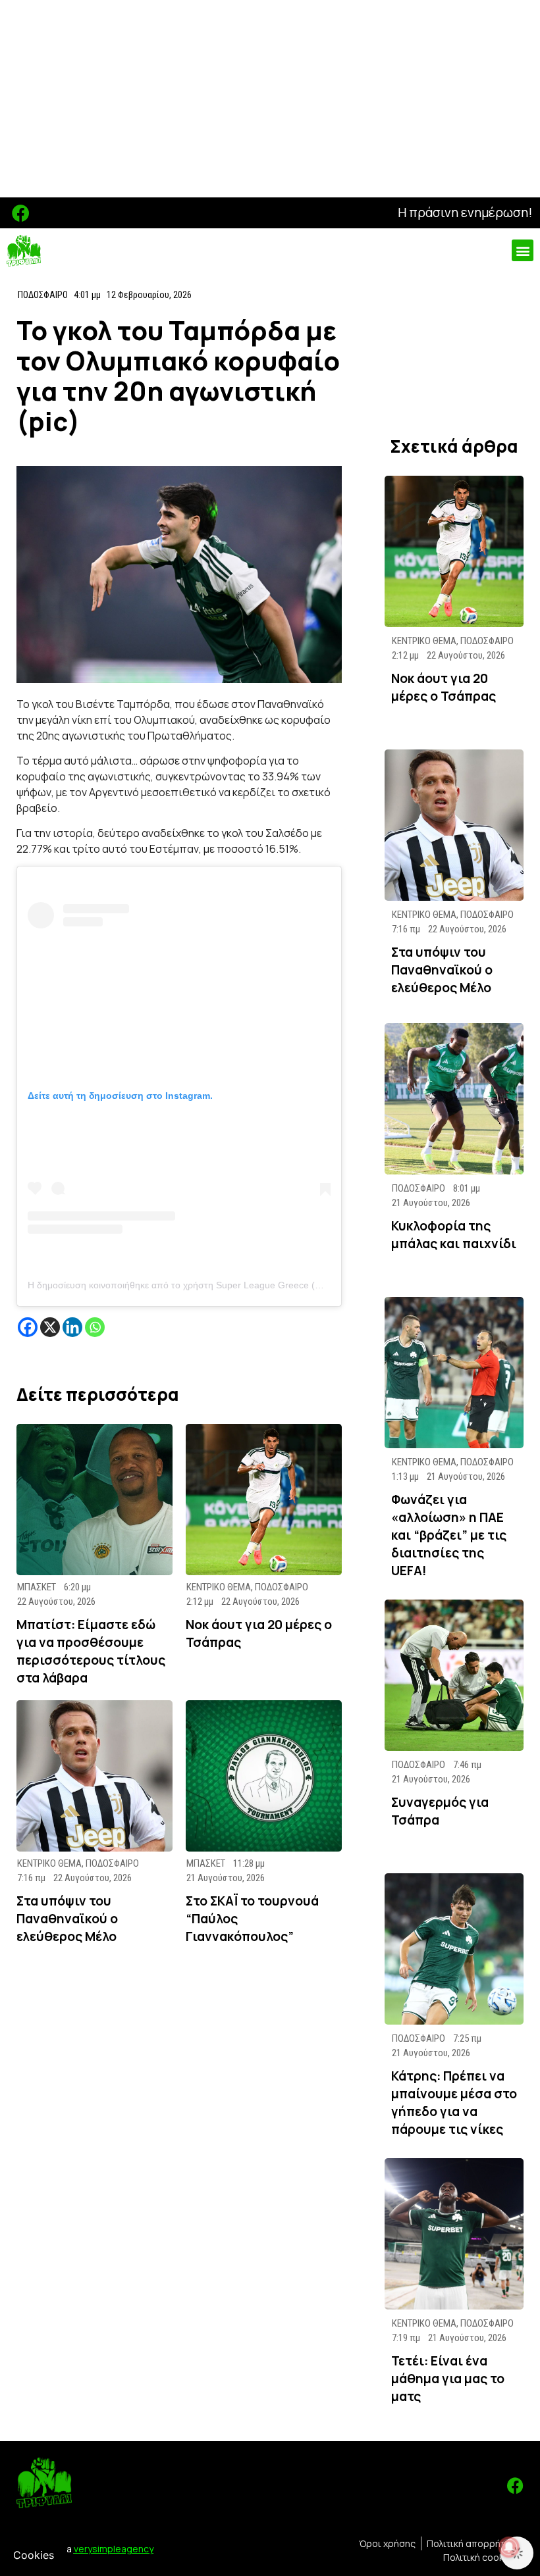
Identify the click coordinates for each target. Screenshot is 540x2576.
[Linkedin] (72, 1327)
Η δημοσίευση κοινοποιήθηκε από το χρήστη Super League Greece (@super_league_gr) (213, 1285)
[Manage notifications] (509, 2547)
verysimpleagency (114, 2549)
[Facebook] (21, 213)
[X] (50, 1327)
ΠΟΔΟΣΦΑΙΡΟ (43, 295)
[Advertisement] (270, 99)
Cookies (34, 2555)
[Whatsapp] (95, 1327)
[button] (523, 250)
